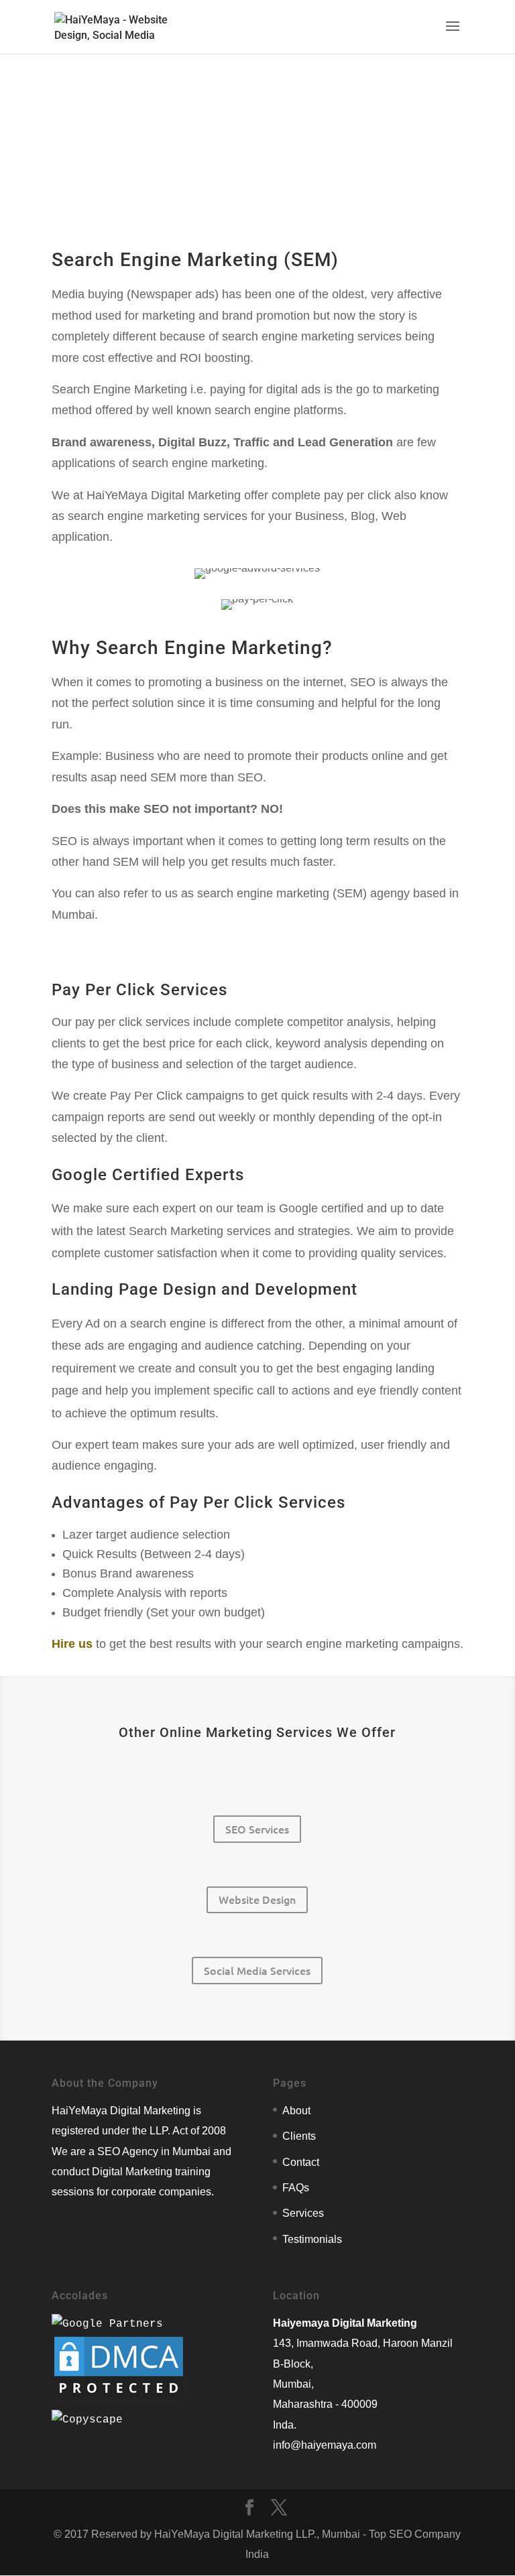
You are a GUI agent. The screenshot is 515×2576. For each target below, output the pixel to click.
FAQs (296, 2188)
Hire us (72, 1644)
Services (303, 2213)
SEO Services (257, 1829)
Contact (301, 2162)
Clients (299, 2136)
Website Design (257, 1899)
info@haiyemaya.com (325, 2445)
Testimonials (312, 2239)
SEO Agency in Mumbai (154, 2151)
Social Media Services (257, 1970)
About (296, 2111)
